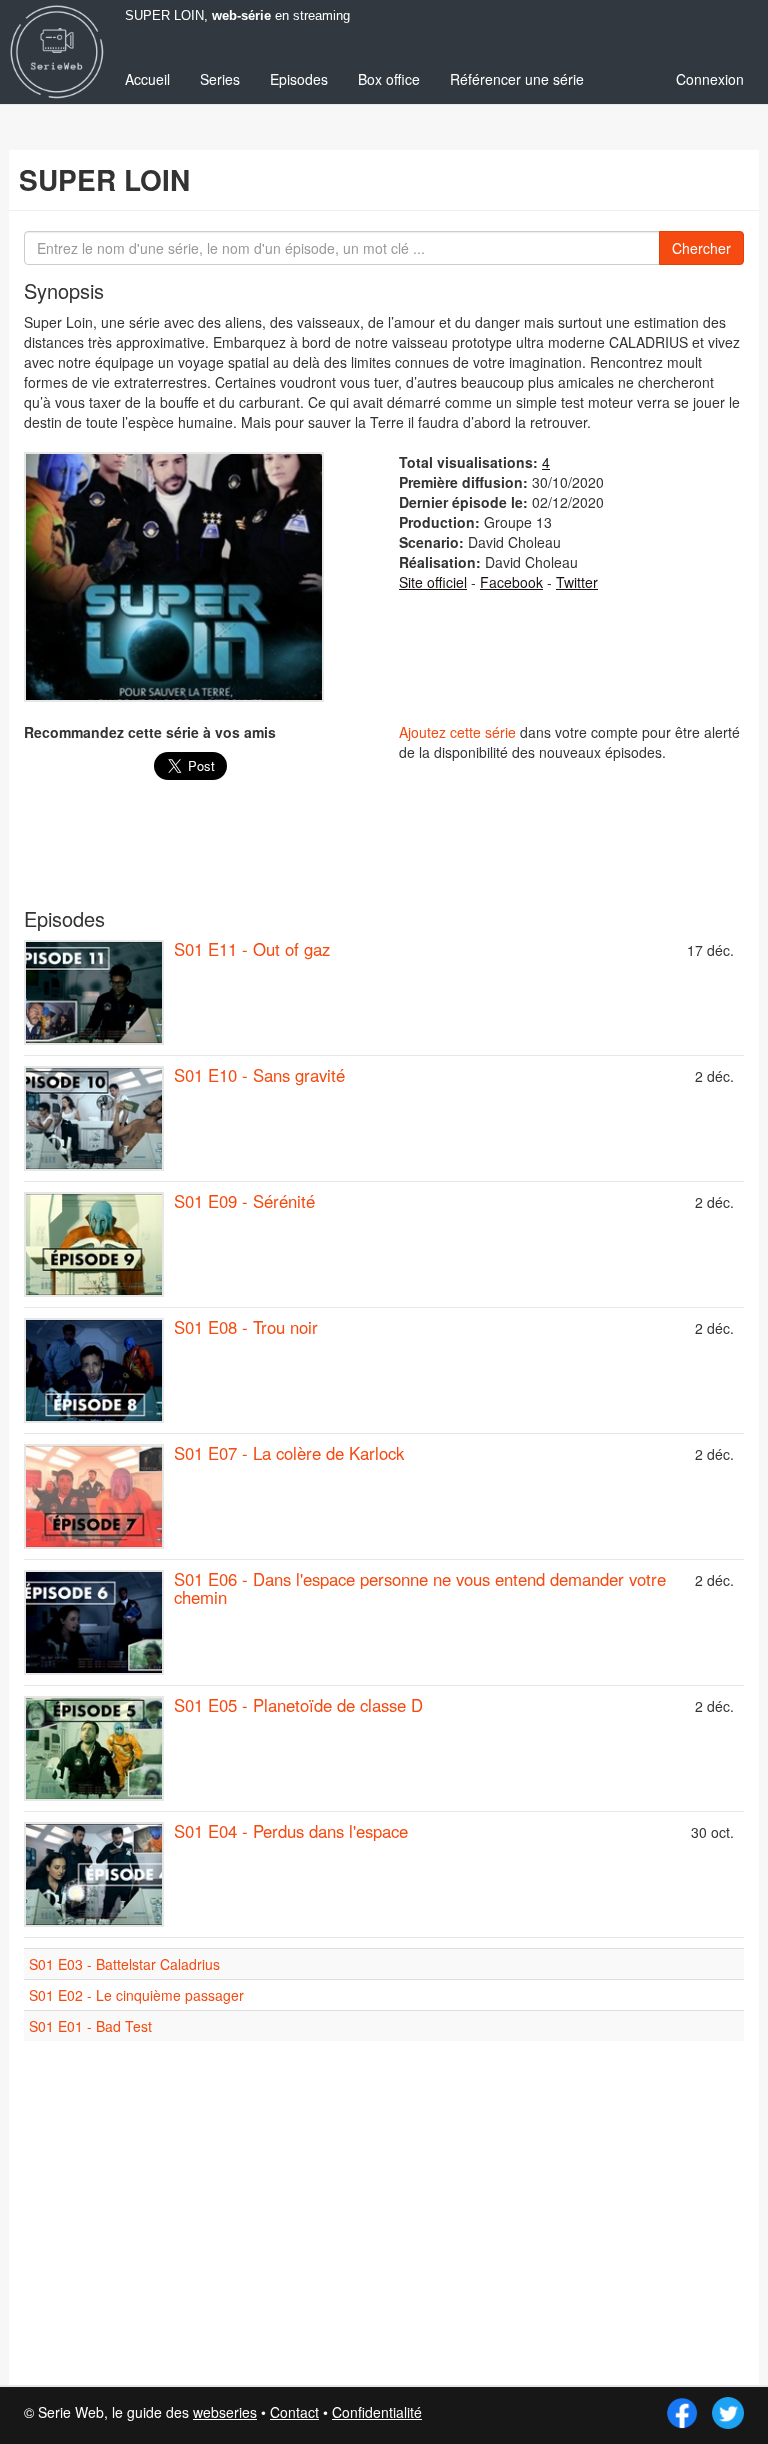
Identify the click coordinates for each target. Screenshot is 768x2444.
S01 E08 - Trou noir (246, 1327)
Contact (294, 2412)
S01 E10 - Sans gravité (259, 1075)
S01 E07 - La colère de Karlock (289, 1453)
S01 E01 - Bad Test (90, 2026)
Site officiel (433, 582)
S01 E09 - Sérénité (244, 1201)
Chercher (701, 248)
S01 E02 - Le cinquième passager (136, 1995)
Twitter (577, 582)
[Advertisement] (384, 854)
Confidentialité (377, 2412)
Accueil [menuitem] (147, 79)
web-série (241, 16)
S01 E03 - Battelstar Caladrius (124, 1964)
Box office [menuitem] (389, 79)
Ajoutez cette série (457, 732)
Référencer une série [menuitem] (517, 79)
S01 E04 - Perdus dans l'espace (291, 1831)
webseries (225, 2412)
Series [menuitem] (220, 79)
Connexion (710, 79)
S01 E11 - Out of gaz (252, 949)
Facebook (511, 582)
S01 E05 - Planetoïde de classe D (298, 1705)
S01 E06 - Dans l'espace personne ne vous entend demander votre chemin (420, 1588)
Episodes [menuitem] (299, 79)
